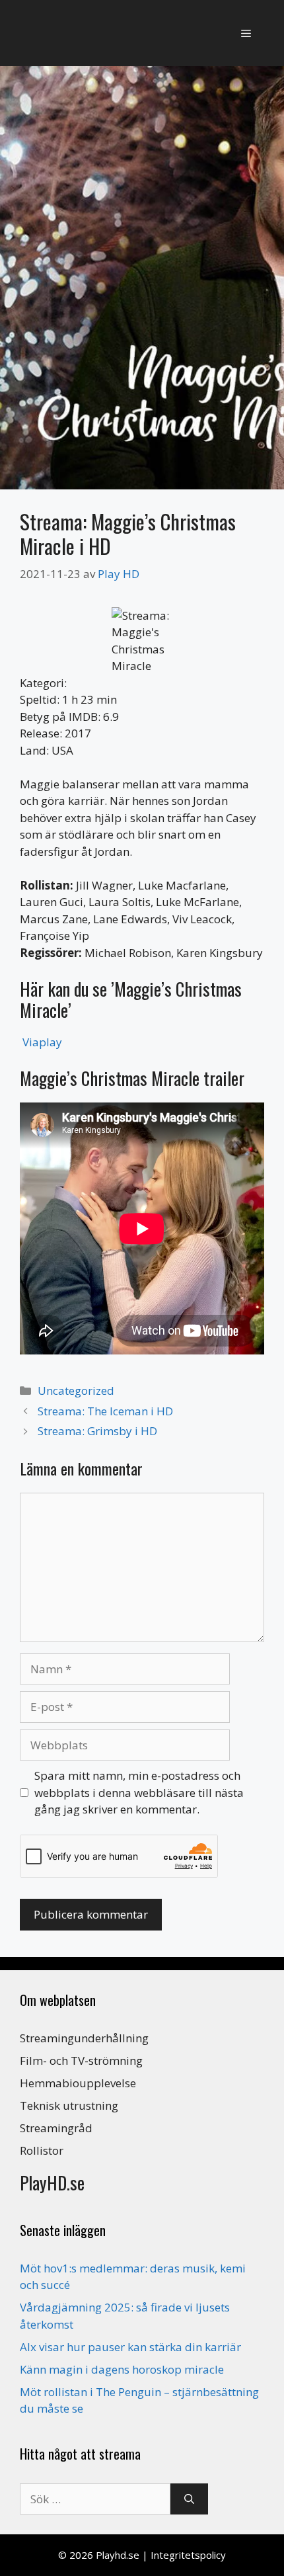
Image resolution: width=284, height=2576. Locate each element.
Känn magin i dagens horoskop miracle (122, 2369)
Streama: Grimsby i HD (97, 1431)
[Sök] (189, 2499)
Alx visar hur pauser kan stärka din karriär (130, 2347)
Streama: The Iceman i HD (105, 1411)
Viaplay (42, 1042)
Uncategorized (76, 1391)
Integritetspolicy (188, 2555)
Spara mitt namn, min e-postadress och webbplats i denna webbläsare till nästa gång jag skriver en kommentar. (139, 1792)
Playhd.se (118, 2555)
